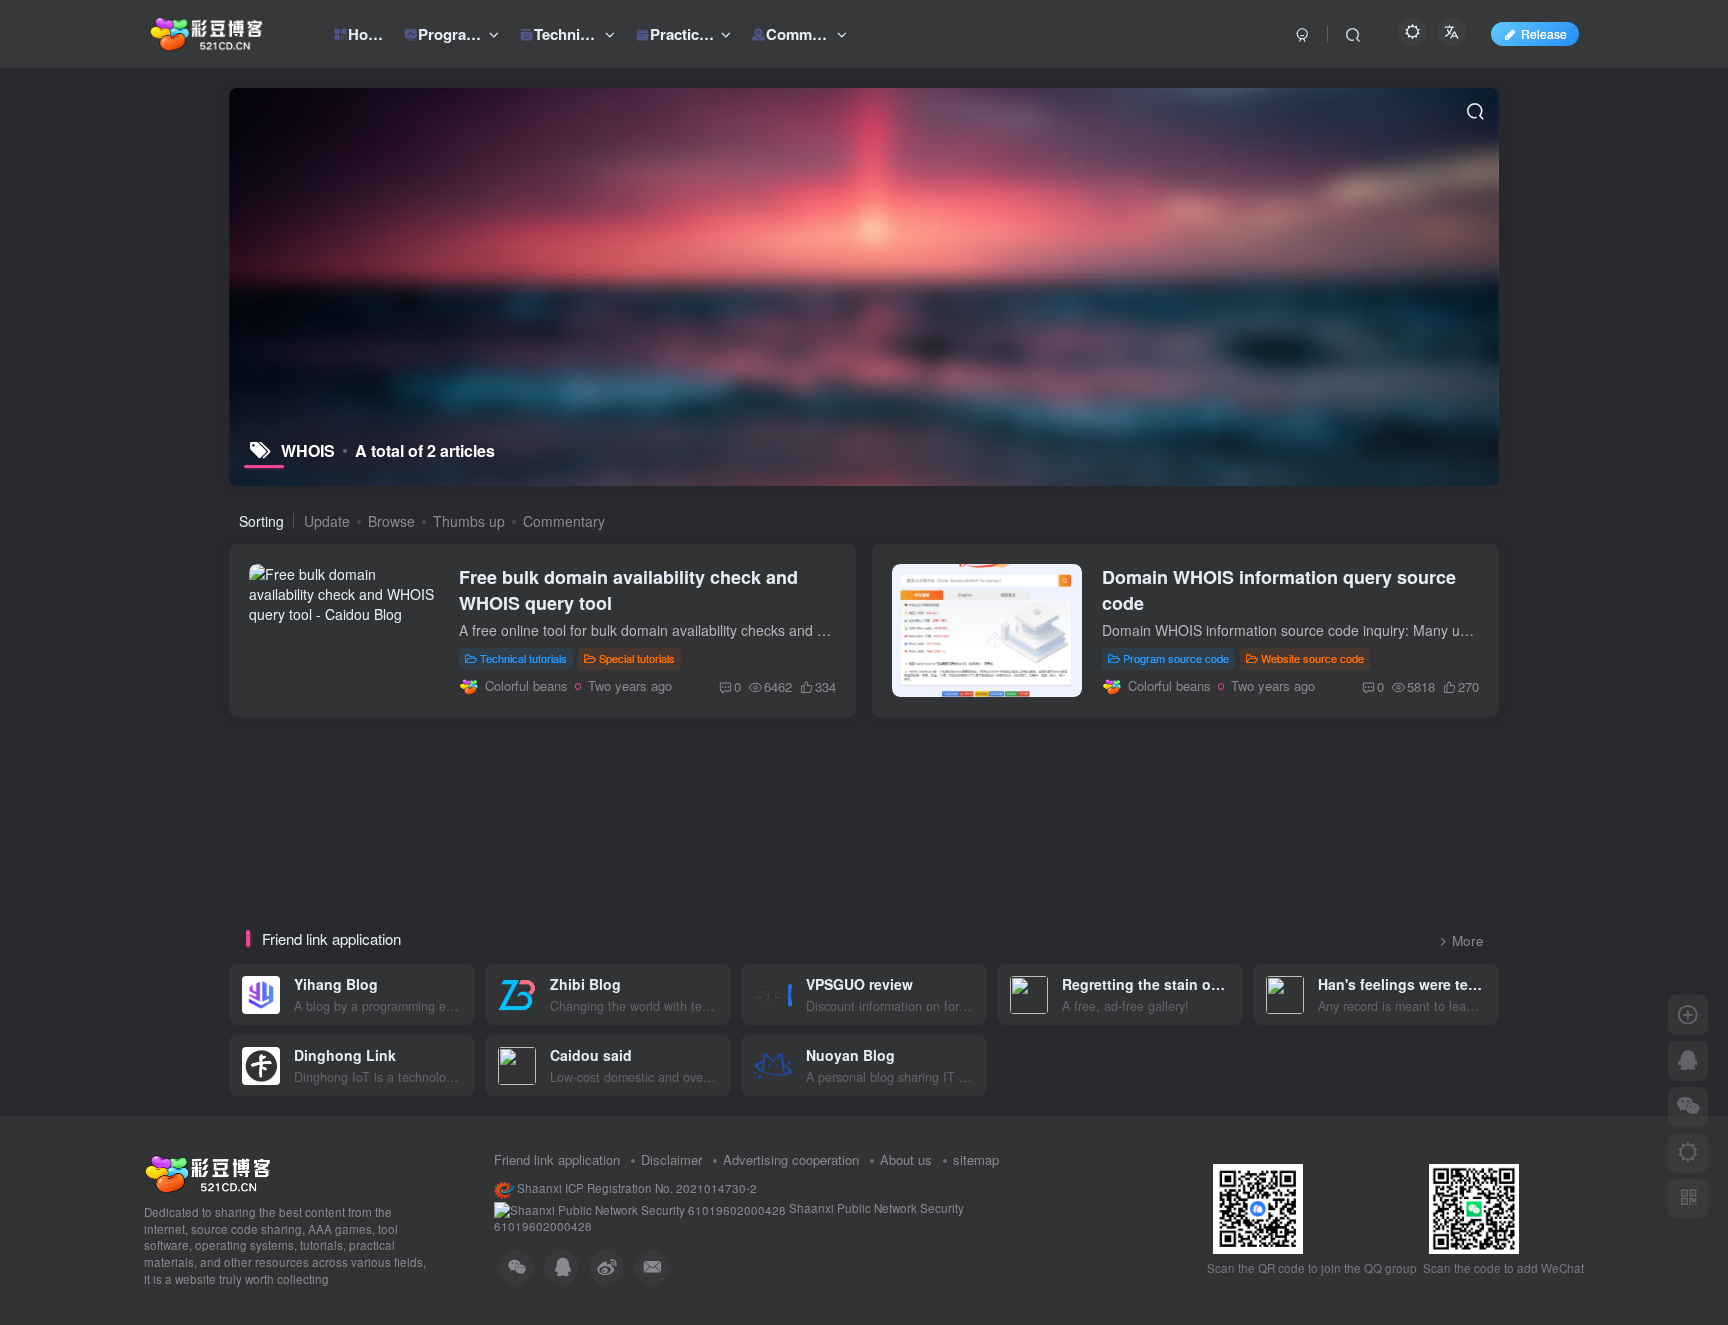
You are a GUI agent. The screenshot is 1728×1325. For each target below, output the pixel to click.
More (1468, 940)
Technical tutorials (523, 658)
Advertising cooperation (791, 1159)
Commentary (564, 521)
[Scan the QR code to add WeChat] (1688, 1107)
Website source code (1312, 658)
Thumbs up (469, 521)
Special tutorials (637, 658)
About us (906, 1159)
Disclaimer (671, 1159)
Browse (391, 521)
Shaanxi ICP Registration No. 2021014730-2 (635, 1188)
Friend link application (557, 1159)
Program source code (1176, 658)
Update (327, 521)
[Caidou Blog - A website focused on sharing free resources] (207, 1171)
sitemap (976, 1159)
